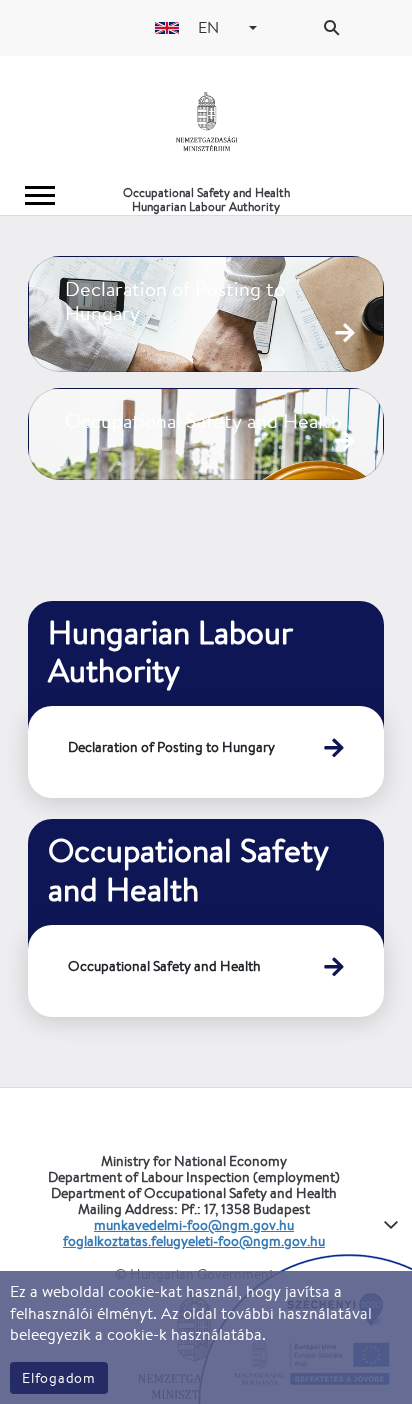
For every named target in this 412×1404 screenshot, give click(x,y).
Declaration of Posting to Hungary (171, 747)
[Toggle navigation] (40, 195)
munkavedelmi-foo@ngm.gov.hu (194, 1225)
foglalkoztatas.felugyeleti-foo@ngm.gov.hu (194, 1241)
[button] (253, 28)
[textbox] (211, 28)
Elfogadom (59, 1378)
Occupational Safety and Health (164, 966)
